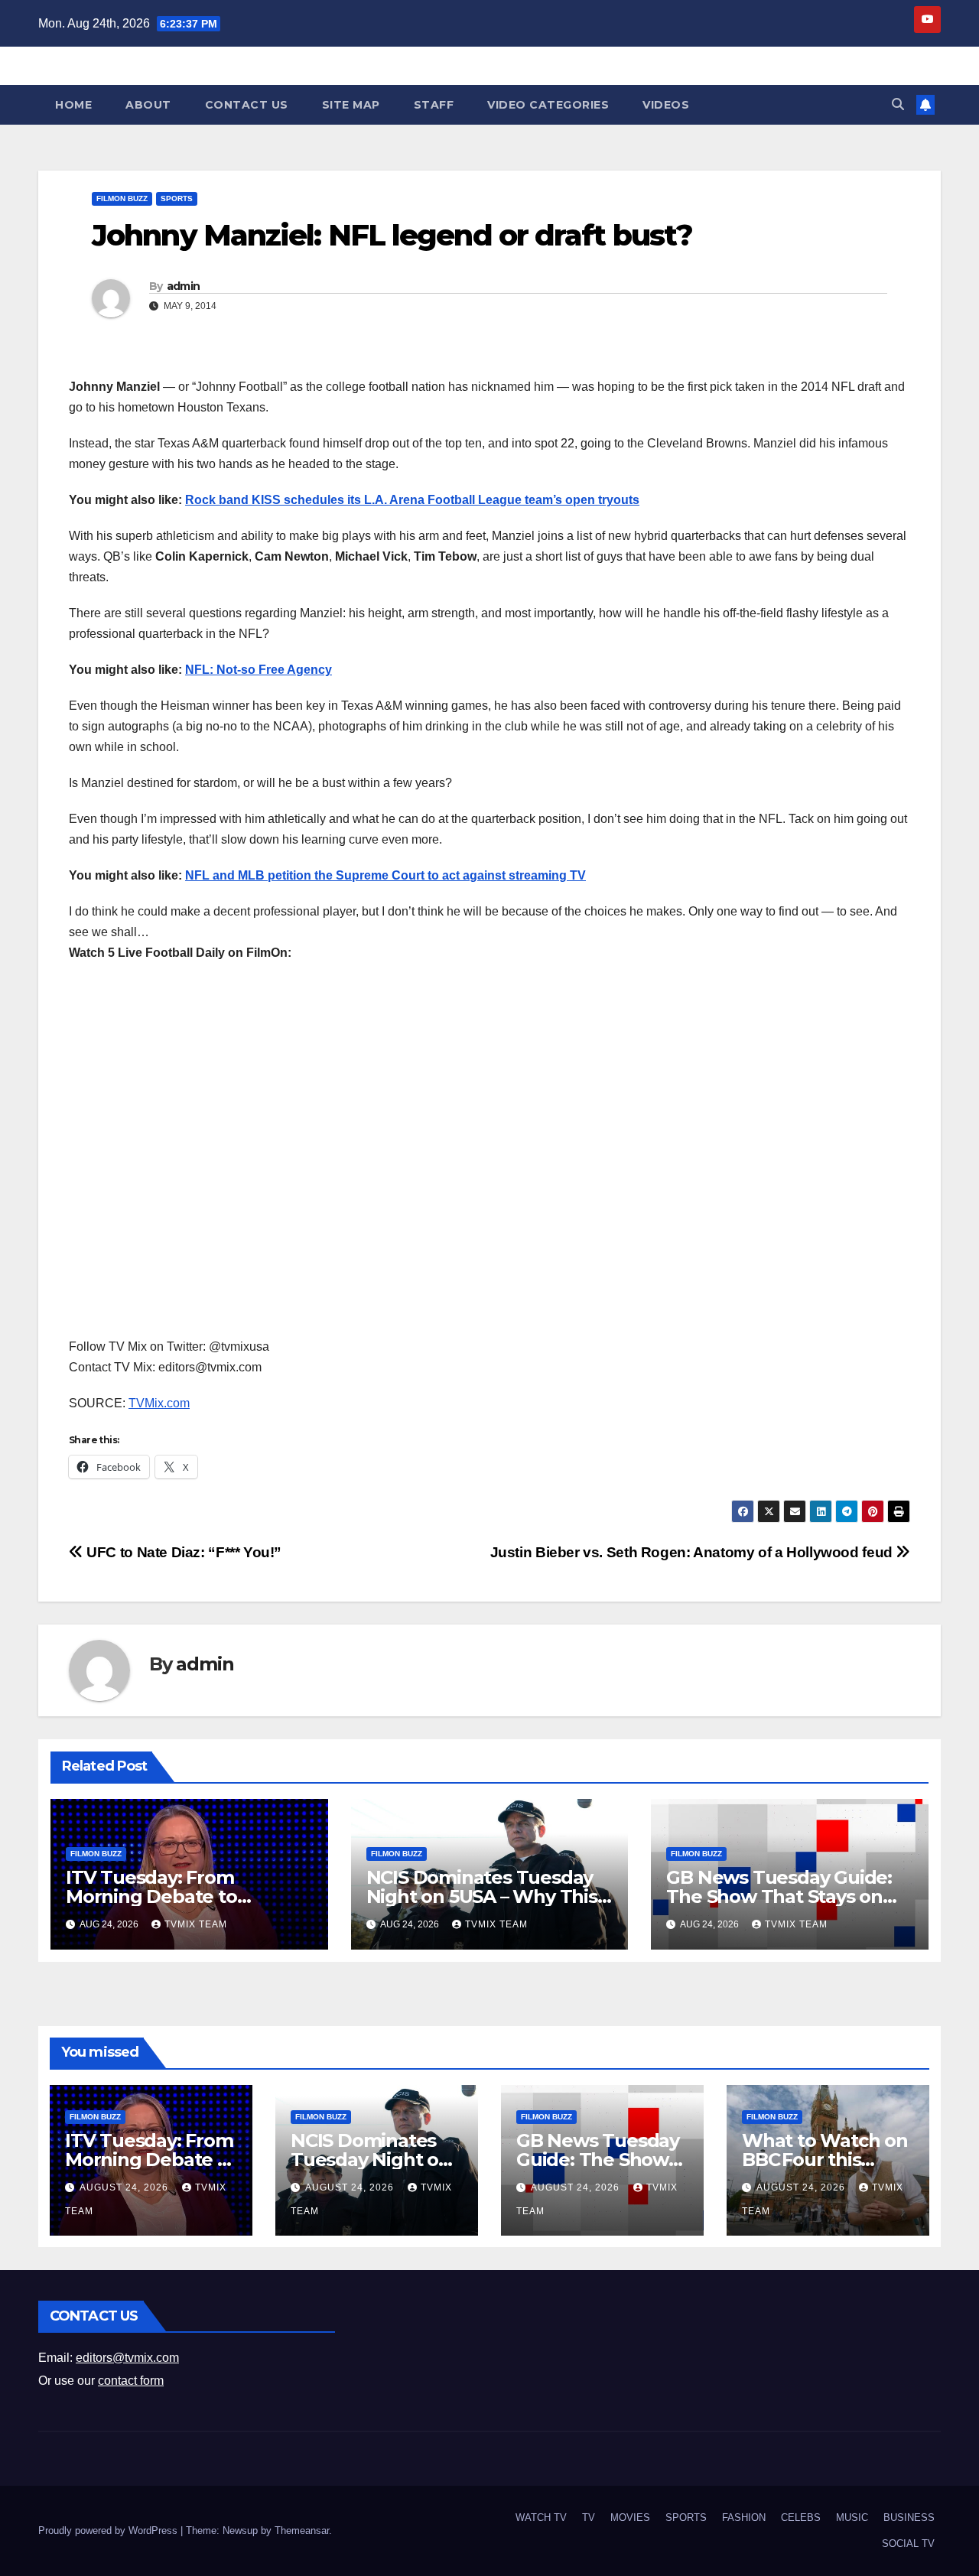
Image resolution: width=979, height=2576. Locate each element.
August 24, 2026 (125, 2187)
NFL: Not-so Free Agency (259, 670)
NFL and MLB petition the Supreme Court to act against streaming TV (385, 875)
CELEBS (801, 2517)
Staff (434, 105)
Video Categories (548, 105)
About (148, 105)
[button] (898, 104)
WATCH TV (541, 2517)
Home (73, 105)
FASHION (744, 2517)
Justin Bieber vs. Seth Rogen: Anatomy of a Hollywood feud (693, 1552)
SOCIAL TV (908, 2543)
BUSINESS (909, 2517)
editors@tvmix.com (127, 2358)
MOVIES (630, 2517)
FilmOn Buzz (122, 198)
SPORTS (177, 198)
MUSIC (852, 2517)
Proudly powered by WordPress (109, 2530)
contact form (131, 2381)
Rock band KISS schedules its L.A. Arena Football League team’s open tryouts (412, 500)
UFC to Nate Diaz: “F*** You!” (182, 1552)
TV (589, 2517)
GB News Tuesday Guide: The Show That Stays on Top (779, 1896)
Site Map (351, 105)
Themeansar (302, 2530)
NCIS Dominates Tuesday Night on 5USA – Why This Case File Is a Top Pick (482, 1896)
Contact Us (247, 105)
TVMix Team (196, 1924)
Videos (666, 105)
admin (184, 286)
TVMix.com (159, 1403)
